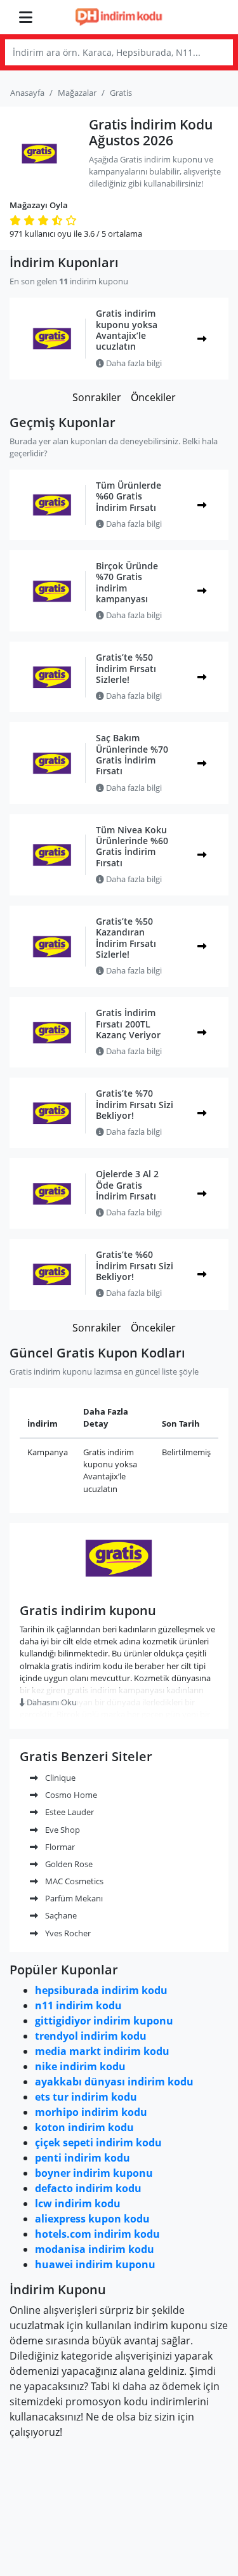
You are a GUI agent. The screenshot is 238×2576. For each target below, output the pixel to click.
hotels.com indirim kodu (97, 2234)
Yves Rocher (67, 1933)
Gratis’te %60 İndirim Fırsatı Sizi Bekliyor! (135, 1265)
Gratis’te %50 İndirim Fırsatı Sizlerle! (126, 668)
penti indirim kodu (83, 2158)
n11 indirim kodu (78, 2005)
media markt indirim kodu (102, 2051)
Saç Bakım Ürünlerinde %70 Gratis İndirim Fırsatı (132, 754)
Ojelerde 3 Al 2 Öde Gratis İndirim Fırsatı (127, 1185)
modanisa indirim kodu (95, 2249)
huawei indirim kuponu (95, 2264)
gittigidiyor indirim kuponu (104, 2021)
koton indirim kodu (84, 2127)
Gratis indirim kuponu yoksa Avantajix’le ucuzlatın (127, 330)
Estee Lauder (69, 1812)
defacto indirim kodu (88, 2188)
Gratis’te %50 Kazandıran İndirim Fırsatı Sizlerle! (126, 938)
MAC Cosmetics (73, 1881)
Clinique (59, 1778)
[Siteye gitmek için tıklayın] (202, 339)
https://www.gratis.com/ (119, 1586)
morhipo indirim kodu (91, 2112)
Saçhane (60, 1915)
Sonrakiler (97, 397)
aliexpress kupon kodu (92, 2219)
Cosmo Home (70, 1795)
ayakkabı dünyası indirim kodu (114, 2082)
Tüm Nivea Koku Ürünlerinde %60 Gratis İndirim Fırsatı (132, 846)
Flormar (59, 1847)
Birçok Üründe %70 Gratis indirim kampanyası (127, 582)
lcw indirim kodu (78, 2203)
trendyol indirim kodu (91, 2036)
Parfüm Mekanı (73, 1898)
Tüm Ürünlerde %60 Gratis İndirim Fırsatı (129, 496)
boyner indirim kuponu (94, 2173)
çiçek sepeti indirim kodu (98, 2143)
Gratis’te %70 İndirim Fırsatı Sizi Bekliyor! (135, 1104)
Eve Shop (62, 1830)
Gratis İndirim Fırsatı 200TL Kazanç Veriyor (128, 1024)
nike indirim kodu (80, 2066)
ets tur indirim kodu (86, 2097)
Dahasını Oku (51, 1702)
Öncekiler (153, 397)
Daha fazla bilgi (133, 363)
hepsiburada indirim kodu (101, 1990)
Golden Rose (68, 1864)
